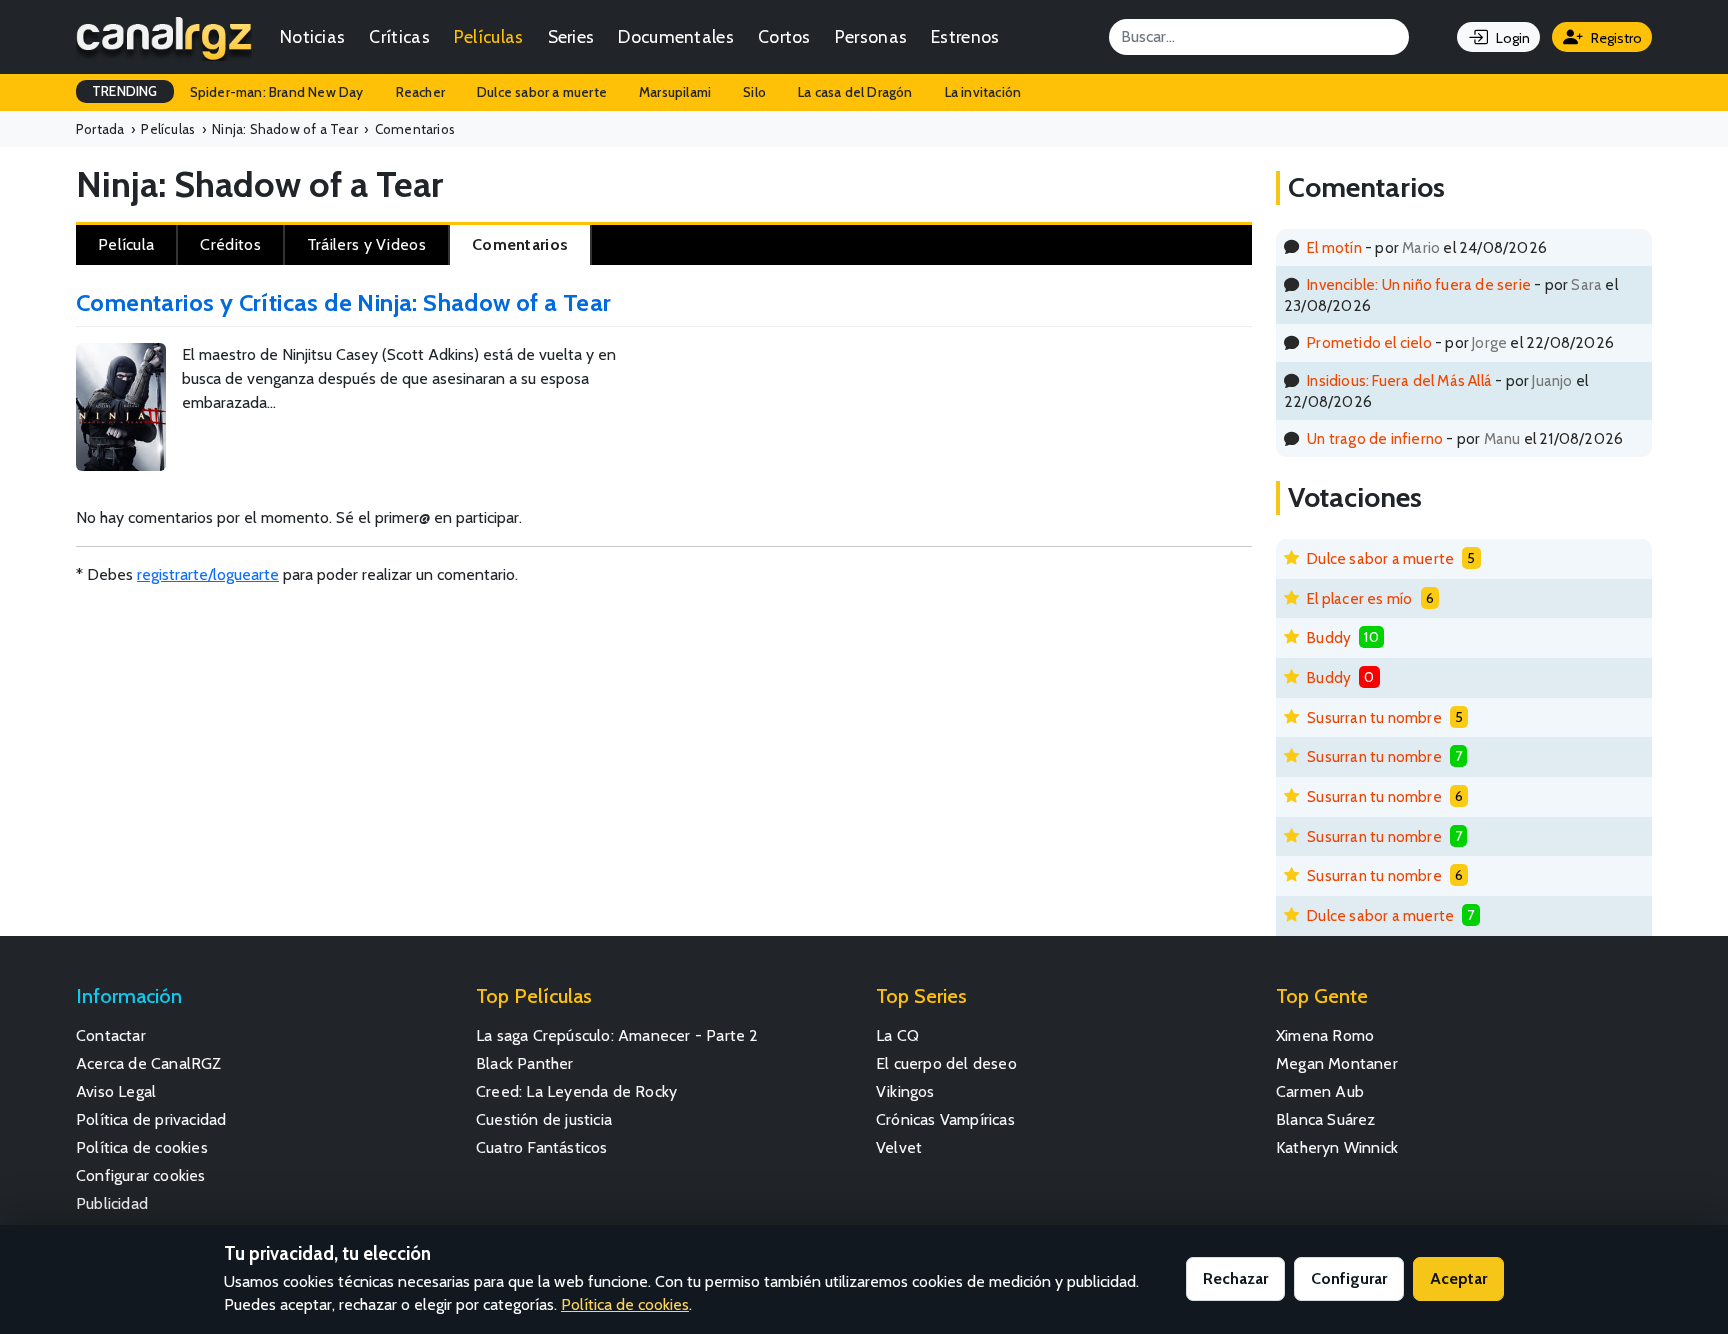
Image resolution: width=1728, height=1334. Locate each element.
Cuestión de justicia (544, 1119)
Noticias (312, 36)
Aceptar (1458, 1278)
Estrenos (965, 36)
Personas (871, 36)
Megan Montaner (1337, 1063)
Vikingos (905, 1091)
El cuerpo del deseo (946, 1063)
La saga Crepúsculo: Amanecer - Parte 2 (617, 1035)
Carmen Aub (1320, 1091)
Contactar (111, 1035)
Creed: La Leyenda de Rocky (576, 1091)
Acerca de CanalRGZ (149, 1063)
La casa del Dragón (855, 92)
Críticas (399, 36)
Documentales (676, 36)
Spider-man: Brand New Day (277, 92)
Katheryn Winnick (1337, 1147)
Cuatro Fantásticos (542, 1147)
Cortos (784, 36)
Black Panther (525, 1063)
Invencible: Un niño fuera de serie (1419, 284)
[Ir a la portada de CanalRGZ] (164, 37)
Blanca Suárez (1326, 1119)
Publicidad (112, 1203)
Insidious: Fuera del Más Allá (1399, 380)
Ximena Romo (1325, 1035)
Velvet (899, 1147)
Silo (754, 92)
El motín (1334, 247)
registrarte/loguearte (208, 574)
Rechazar (1235, 1278)
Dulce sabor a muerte (542, 92)
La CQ (897, 1035)
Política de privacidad (151, 1119)
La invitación (983, 92)
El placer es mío (1359, 598)
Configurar (1349, 1278)
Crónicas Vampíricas (945, 1119)
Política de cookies (142, 1147)
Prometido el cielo (1369, 342)
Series (571, 36)
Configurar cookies (141, 1175)
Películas (489, 36)
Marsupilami (675, 92)
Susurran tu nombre (1374, 717)
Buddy (1329, 637)
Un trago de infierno (1375, 438)
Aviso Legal (116, 1091)
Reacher (420, 92)
